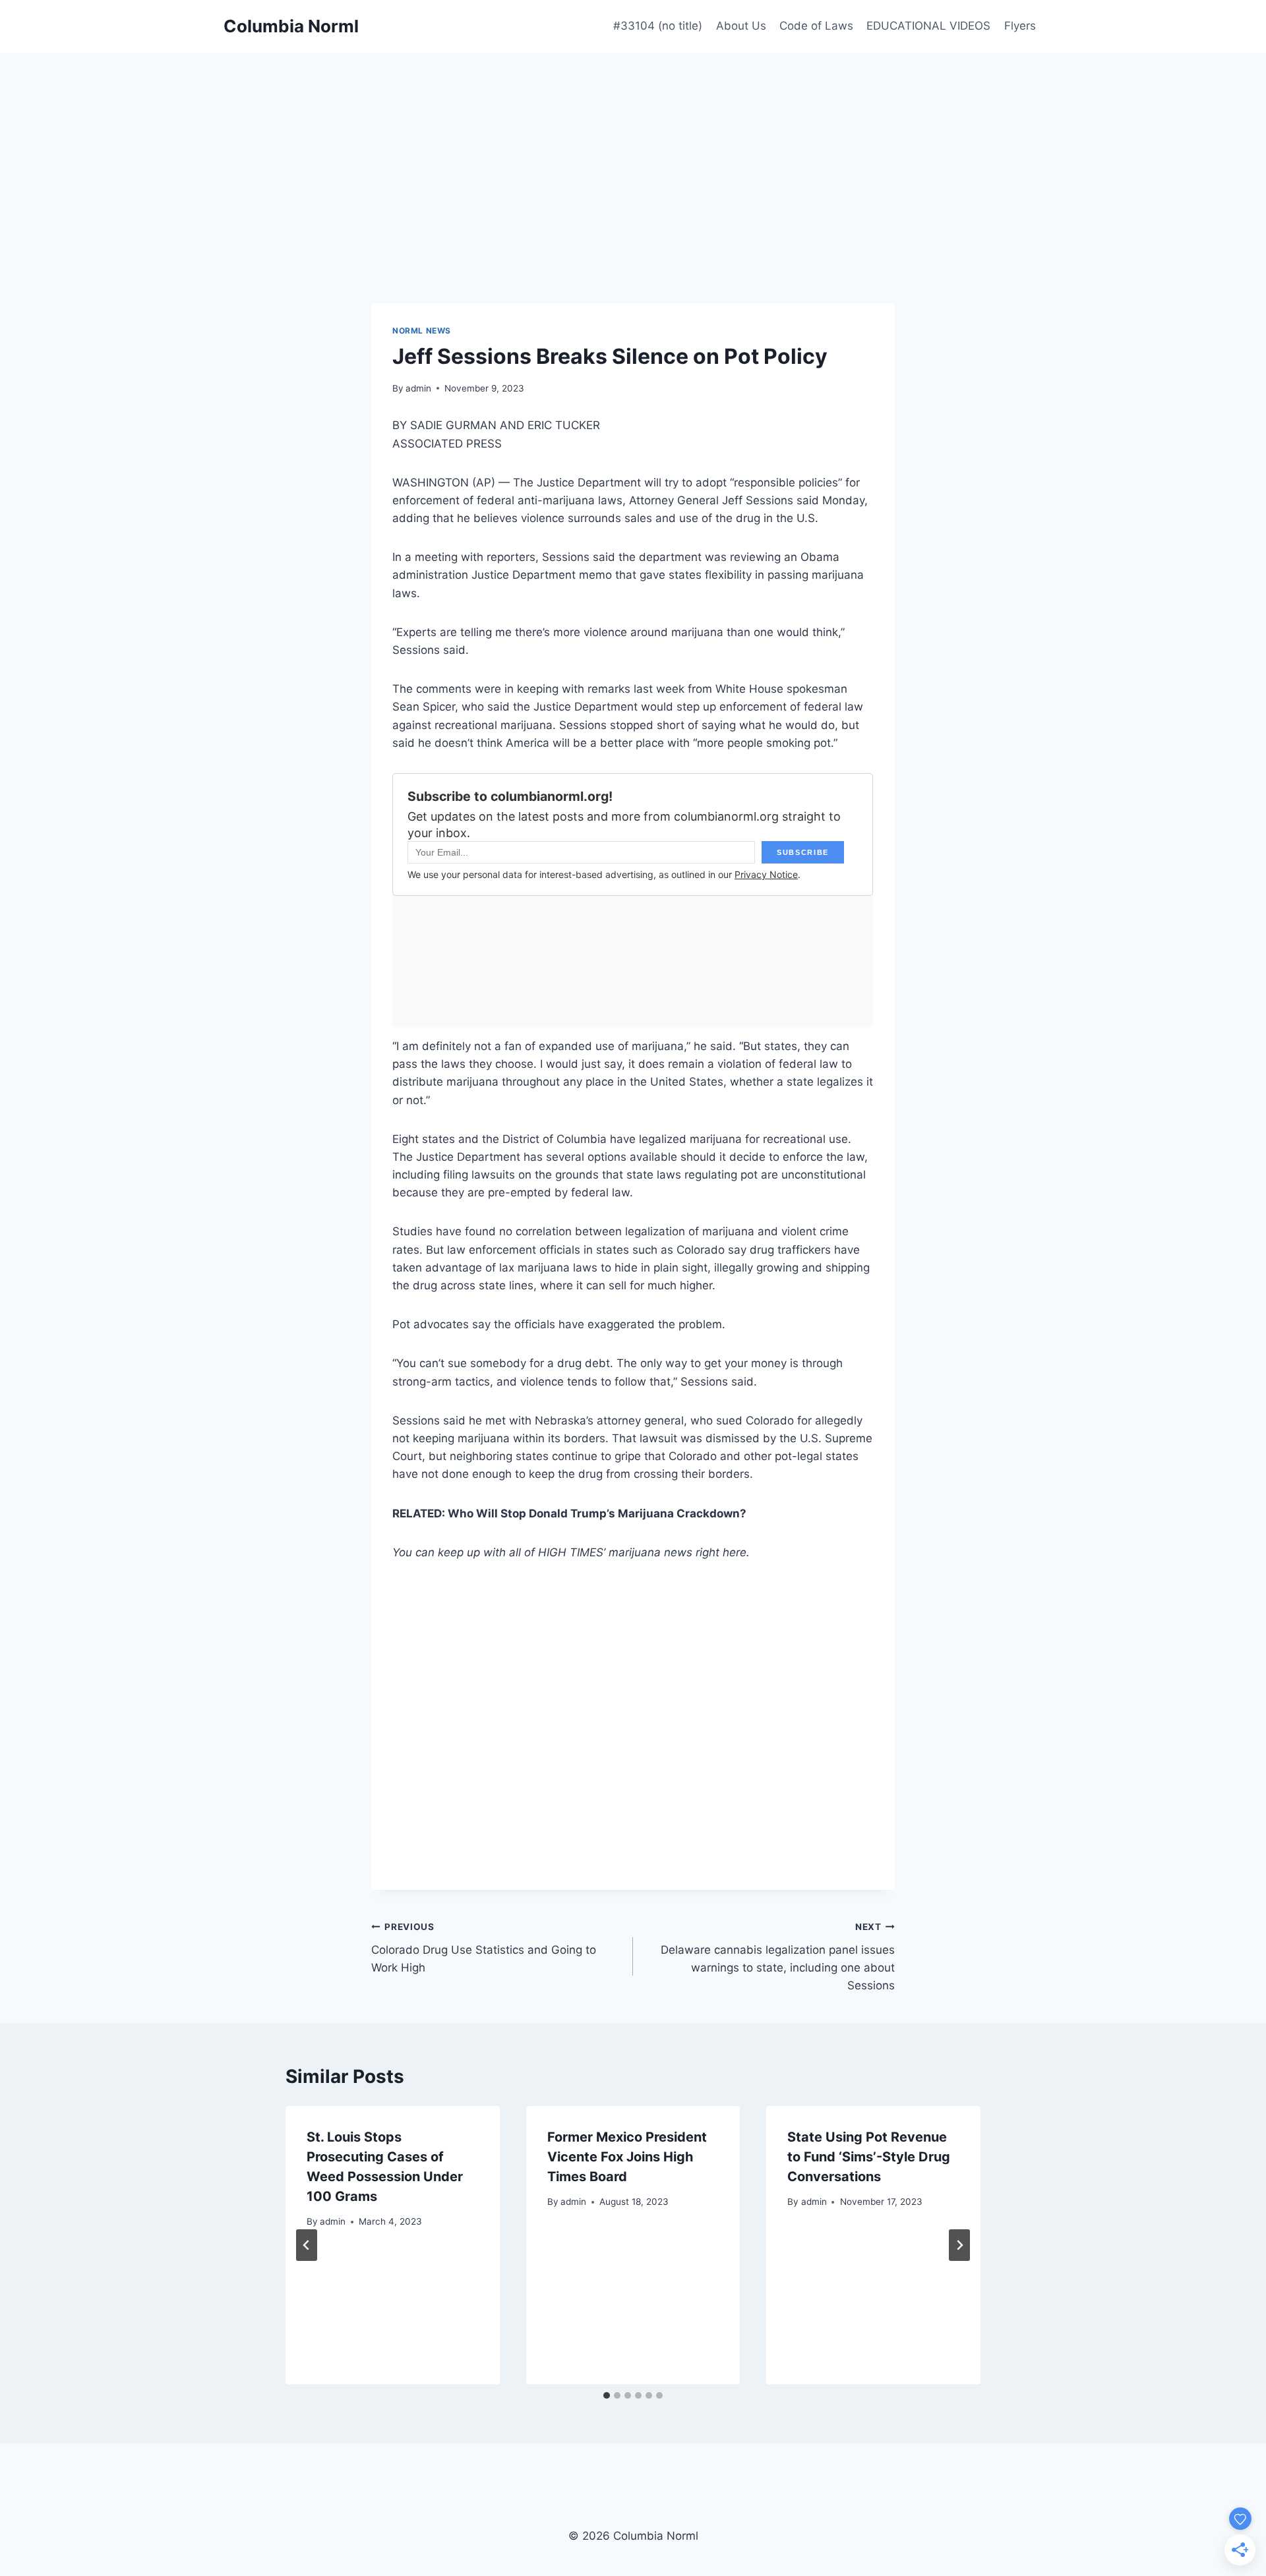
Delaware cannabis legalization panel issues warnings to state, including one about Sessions (778, 1957)
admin (418, 388)
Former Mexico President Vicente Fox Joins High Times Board (627, 2157)
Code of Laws (816, 26)
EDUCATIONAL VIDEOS (928, 26)
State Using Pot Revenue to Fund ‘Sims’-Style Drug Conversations (869, 2157)
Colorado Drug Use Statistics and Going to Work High (484, 1948)
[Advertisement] (633, 152)
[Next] (959, 2245)
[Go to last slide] (307, 2245)
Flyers (1020, 26)
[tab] (607, 2395)
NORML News (422, 331)
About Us (741, 26)
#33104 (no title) (658, 26)
